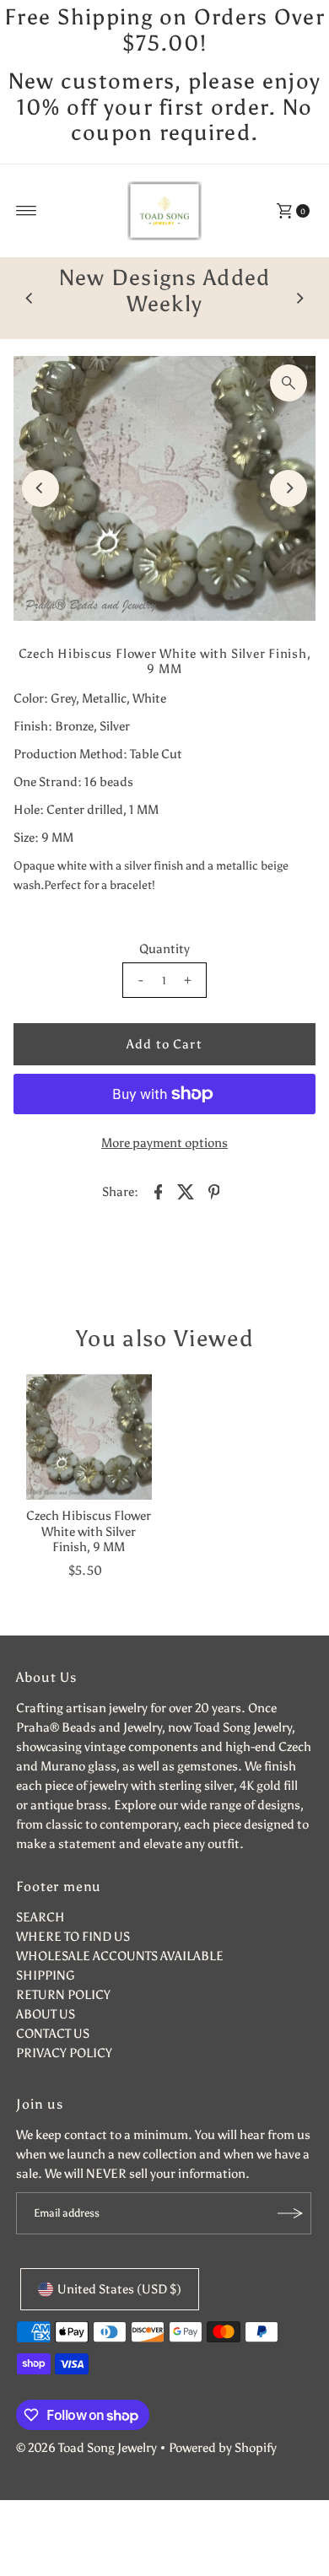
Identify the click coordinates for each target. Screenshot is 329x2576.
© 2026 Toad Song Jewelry (86, 2447)
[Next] (299, 299)
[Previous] (30, 299)
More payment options (164, 1142)
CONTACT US (53, 2033)
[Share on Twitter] (186, 1190)
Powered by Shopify (223, 2447)
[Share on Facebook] (158, 1190)
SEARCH (40, 1917)
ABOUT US (46, 2014)
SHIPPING (46, 1975)
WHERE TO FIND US (73, 1936)
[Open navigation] (27, 211)
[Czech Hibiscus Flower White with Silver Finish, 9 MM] (89, 1437)
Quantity (164, 948)
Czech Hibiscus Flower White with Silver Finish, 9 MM (89, 1531)
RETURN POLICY (63, 1994)
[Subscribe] (290, 2213)
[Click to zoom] (289, 383)
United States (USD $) (119, 2289)
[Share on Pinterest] (213, 1190)
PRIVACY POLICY (64, 2053)
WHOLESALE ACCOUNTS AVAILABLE (120, 1956)
